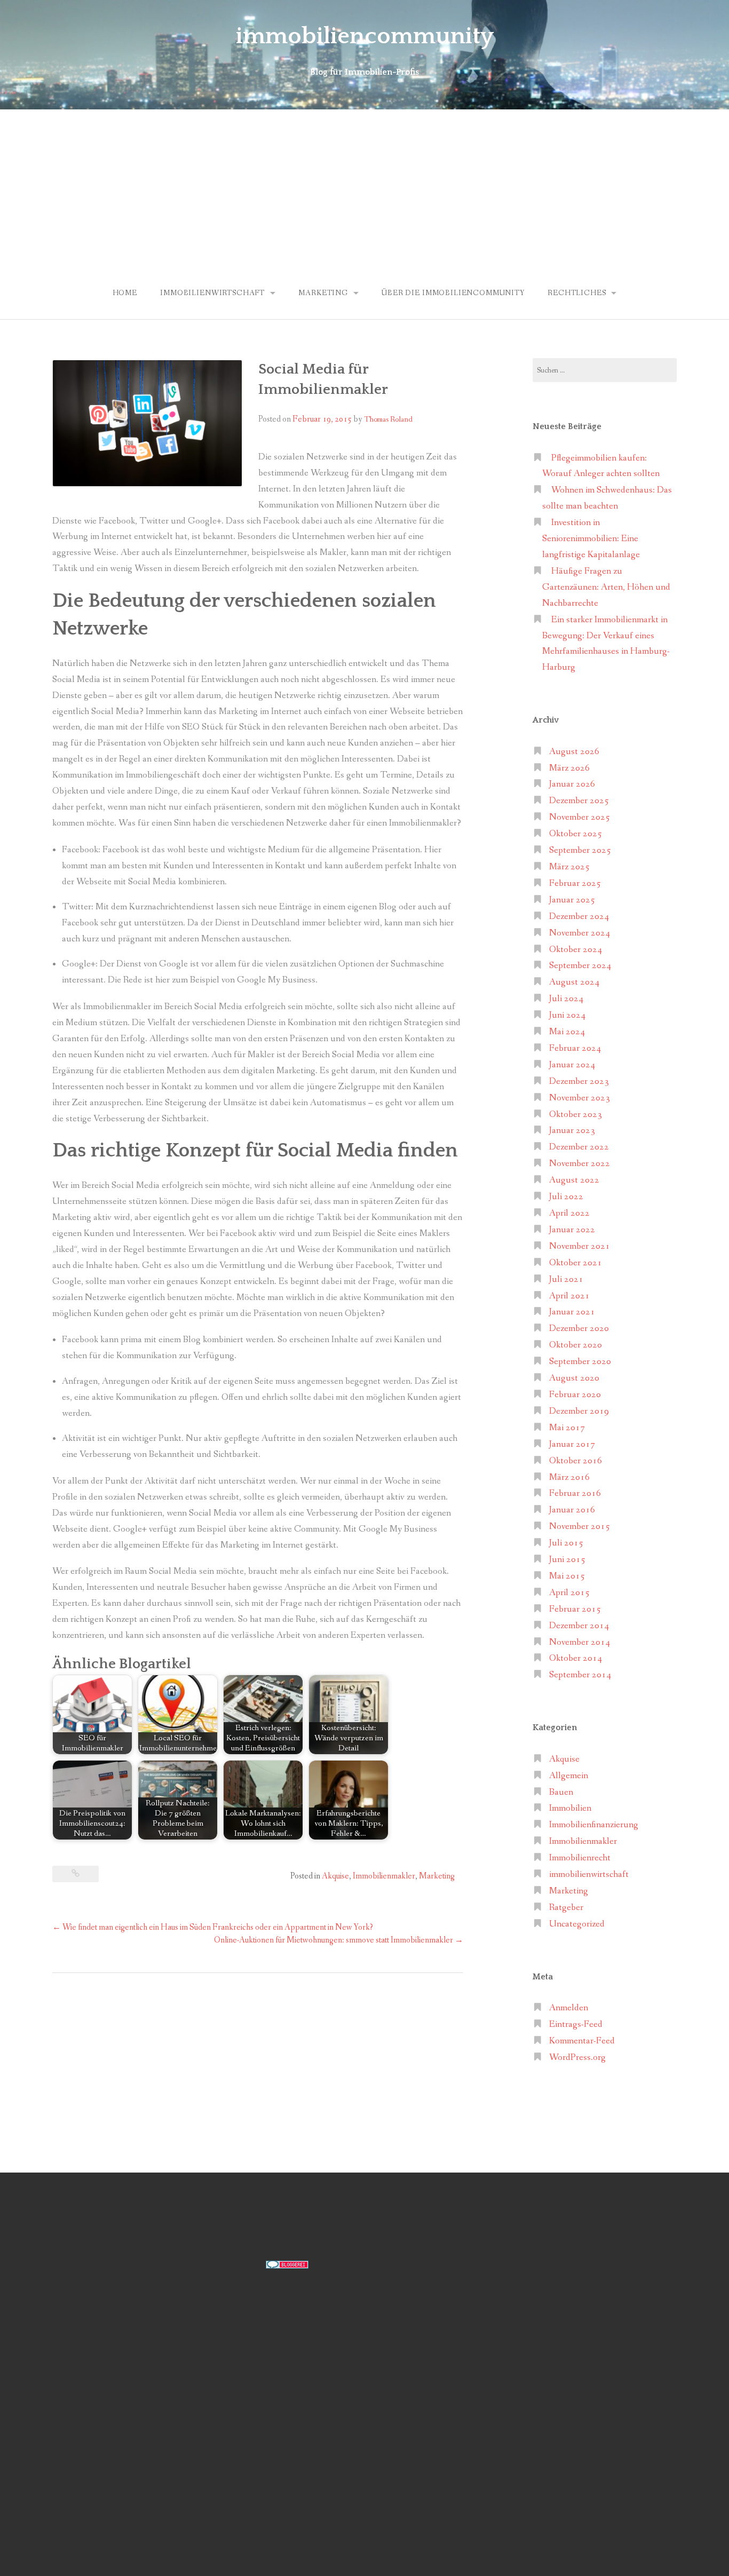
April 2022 (569, 1213)
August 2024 (574, 982)
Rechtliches (577, 293)
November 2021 (580, 1246)
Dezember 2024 (579, 917)
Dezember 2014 (579, 1626)
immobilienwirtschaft (212, 293)
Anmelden (569, 2008)
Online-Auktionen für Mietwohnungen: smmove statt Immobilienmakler (339, 1940)
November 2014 (580, 1642)
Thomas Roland (388, 419)
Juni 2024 (567, 1015)
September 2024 (580, 966)
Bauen (561, 1792)
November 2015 (580, 1527)
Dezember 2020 (579, 1329)
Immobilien (570, 1808)
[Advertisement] (364, 189)
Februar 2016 (575, 1493)
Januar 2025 (572, 900)
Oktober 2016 (576, 1461)
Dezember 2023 (579, 1081)
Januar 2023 (572, 1131)
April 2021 (569, 1296)
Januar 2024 (572, 1065)
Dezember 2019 (579, 1411)
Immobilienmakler (384, 1876)
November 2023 (580, 1098)
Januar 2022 (572, 1230)
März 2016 (569, 1477)
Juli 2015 (566, 1543)
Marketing (323, 293)
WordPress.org (577, 2058)
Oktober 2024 (576, 950)
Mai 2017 (567, 1428)
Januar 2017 (572, 1444)
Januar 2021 (572, 1312)
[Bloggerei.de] (287, 2264)
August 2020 (574, 1378)
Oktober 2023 (576, 1115)
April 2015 (569, 1593)
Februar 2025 (575, 883)
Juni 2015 (567, 1560)
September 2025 (580, 850)
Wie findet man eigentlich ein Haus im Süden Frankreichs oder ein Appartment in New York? (213, 1927)
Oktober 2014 (576, 1658)
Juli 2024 (566, 999)
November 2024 (580, 933)
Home (125, 293)
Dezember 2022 (579, 1147)
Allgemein (569, 1776)
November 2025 (580, 817)
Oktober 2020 (576, 1345)
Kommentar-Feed (582, 2041)
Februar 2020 (575, 1395)
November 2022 (580, 1164)
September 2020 (580, 1362)
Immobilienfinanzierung (594, 1825)
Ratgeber (566, 1908)
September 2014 (580, 1675)
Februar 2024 (575, 1048)
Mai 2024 (567, 1032)
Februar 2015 (575, 1609)
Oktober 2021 (576, 1263)
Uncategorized (577, 1924)
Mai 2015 (567, 1576)
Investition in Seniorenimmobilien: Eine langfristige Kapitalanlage (591, 539)
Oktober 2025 (576, 834)
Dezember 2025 (579, 801)
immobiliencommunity (365, 36)
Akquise (335, 1876)
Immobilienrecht (580, 1858)
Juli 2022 (566, 1197)
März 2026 (569, 768)
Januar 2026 (572, 784)
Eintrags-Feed (576, 2024)
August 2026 (574, 752)
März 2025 (569, 867)
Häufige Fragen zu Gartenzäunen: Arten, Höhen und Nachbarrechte (606, 587)
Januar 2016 (572, 1510)
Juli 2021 (566, 1279)
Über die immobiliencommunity (453, 293)
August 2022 (574, 1180)
